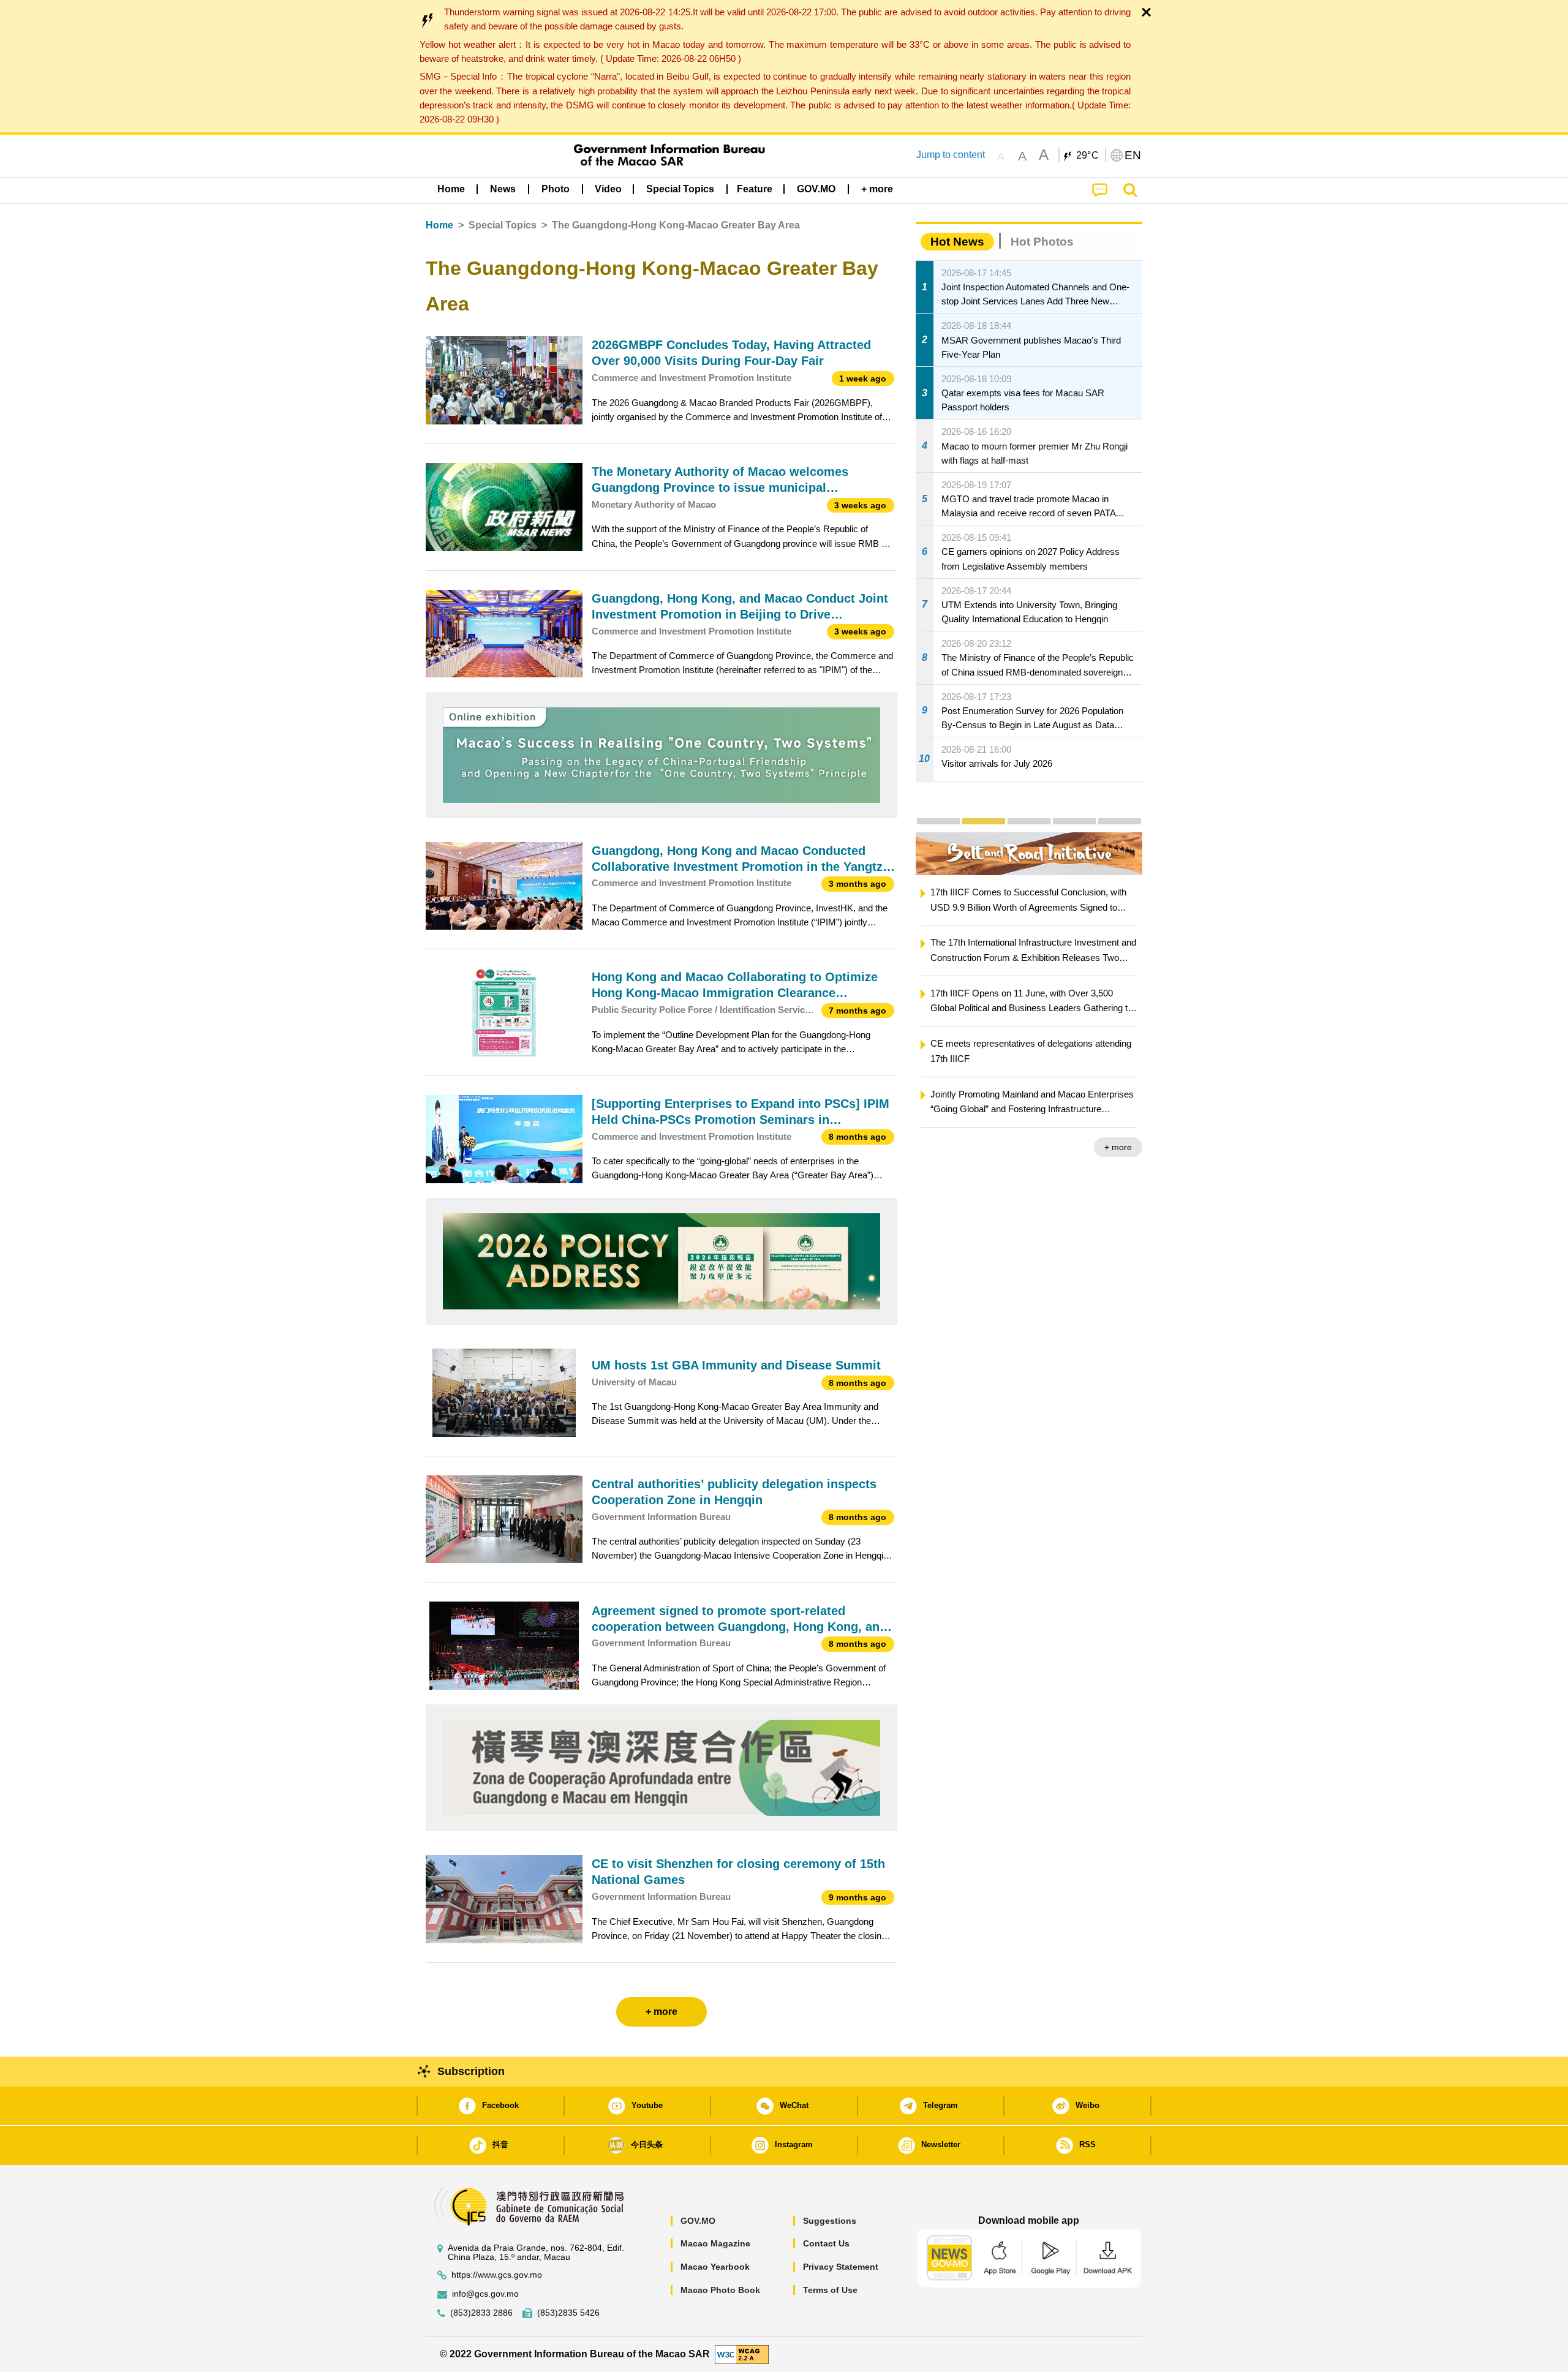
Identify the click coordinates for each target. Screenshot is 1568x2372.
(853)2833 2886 (481, 2313)
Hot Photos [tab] (1042, 242)
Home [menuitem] (451, 189)
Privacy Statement (841, 2267)
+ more (1118, 1147)
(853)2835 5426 (568, 2313)
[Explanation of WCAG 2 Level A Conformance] (742, 2354)
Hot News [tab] (957, 242)
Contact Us (826, 2243)
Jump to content (951, 155)
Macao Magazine (715, 2243)
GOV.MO (698, 2221)
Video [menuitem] (608, 189)
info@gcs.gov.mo (485, 2294)
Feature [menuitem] (755, 189)
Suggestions (830, 2221)
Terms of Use (830, 2290)
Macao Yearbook (715, 2267)
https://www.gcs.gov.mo (497, 2275)
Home (439, 225)
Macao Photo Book (720, 2290)
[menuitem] (503, 189)
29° (1088, 156)
